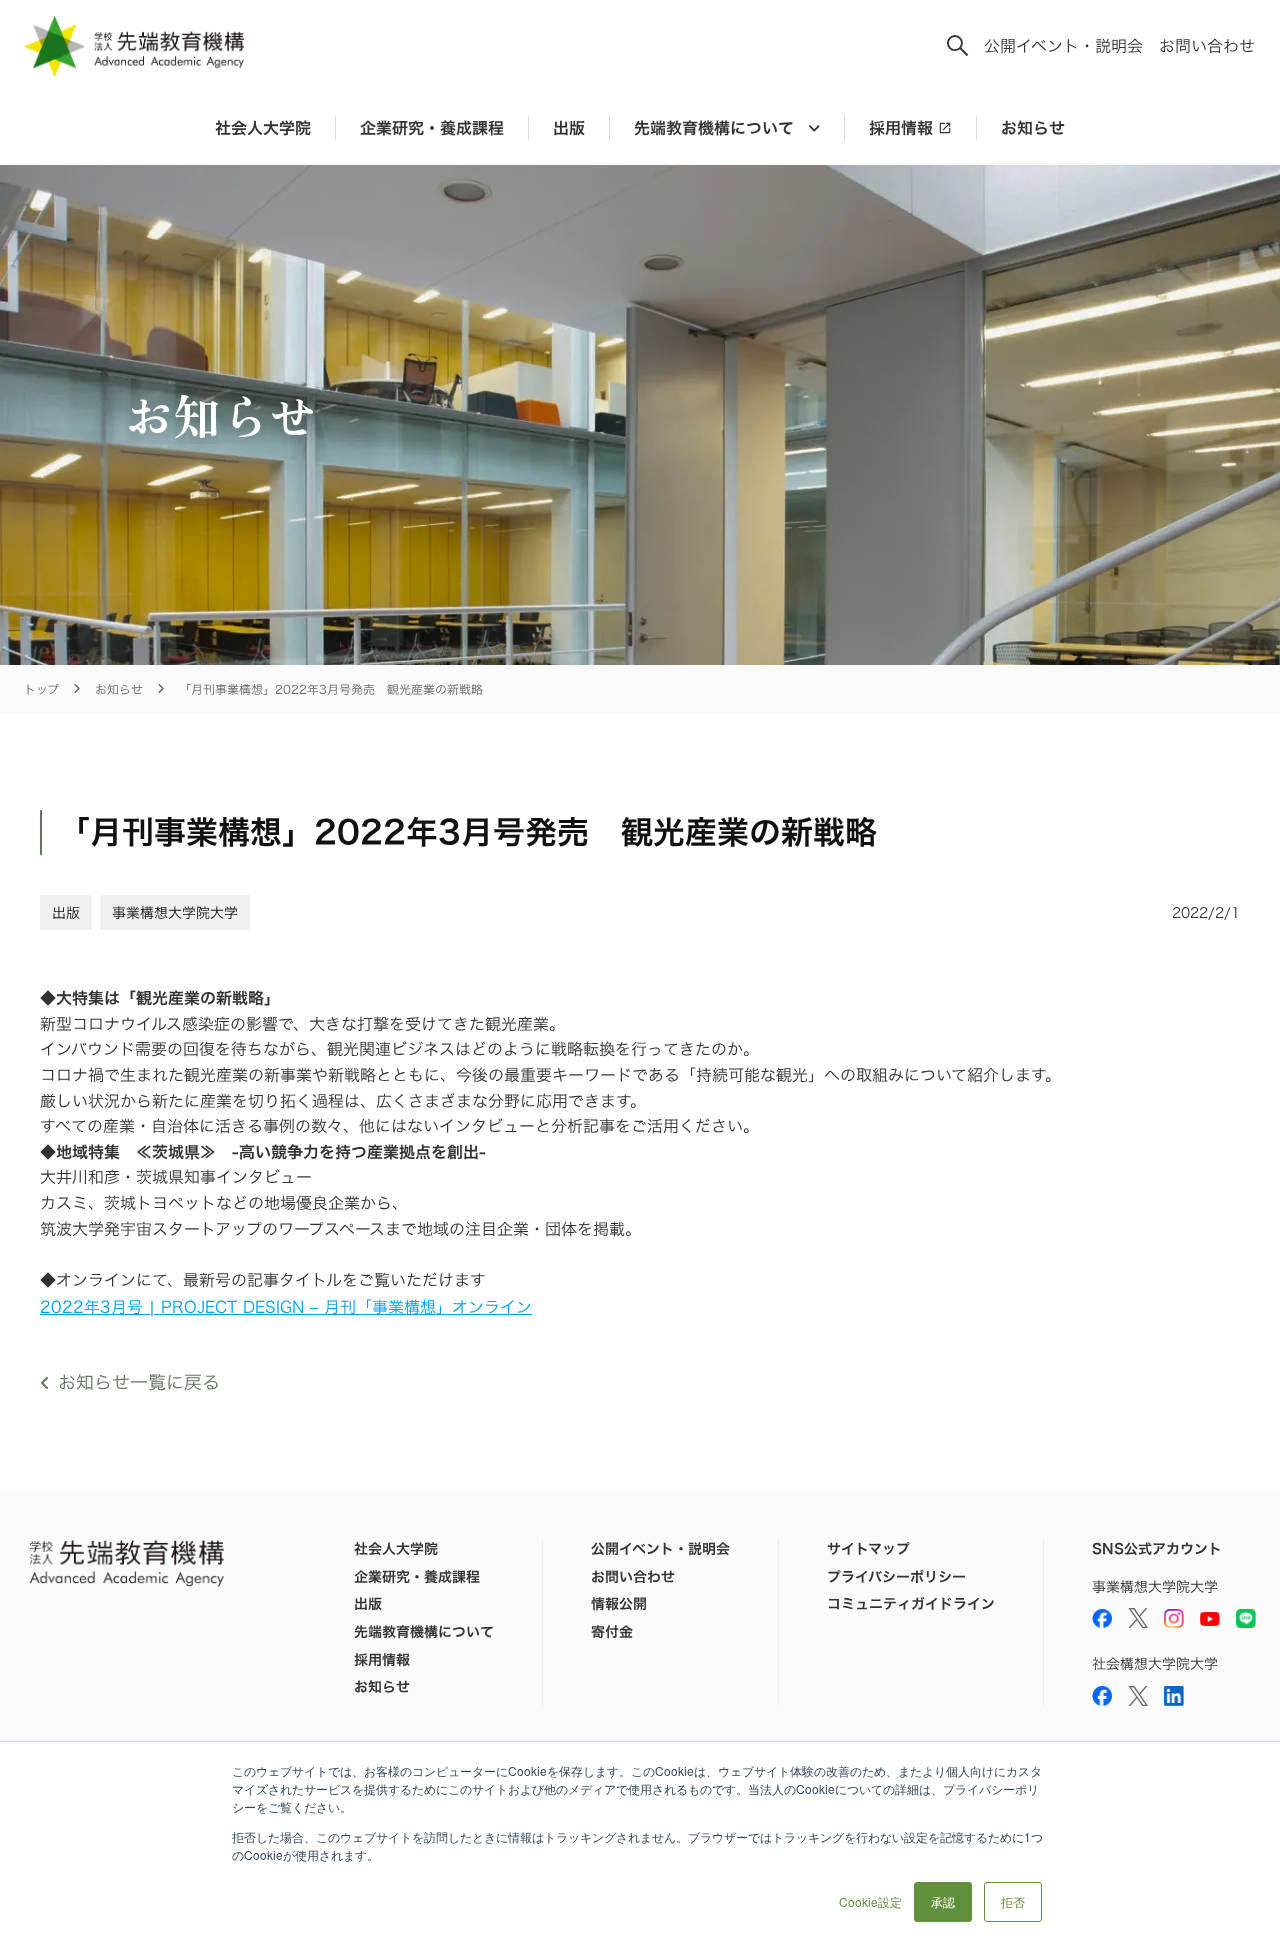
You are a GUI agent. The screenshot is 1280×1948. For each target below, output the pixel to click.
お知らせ (1033, 128)
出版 (569, 128)
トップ (41, 689)
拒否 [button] (1013, 1901)
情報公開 (619, 1604)
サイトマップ (868, 1549)
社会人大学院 (263, 128)
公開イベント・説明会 (1063, 46)
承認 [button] (943, 1901)
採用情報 (901, 128)
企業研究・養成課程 (432, 128)
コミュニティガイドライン (911, 1604)
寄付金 (612, 1632)
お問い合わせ (1207, 46)
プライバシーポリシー (896, 1577)
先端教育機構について (424, 1632)
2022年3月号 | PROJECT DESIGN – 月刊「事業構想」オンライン (286, 1307)
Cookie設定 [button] (870, 1901)
